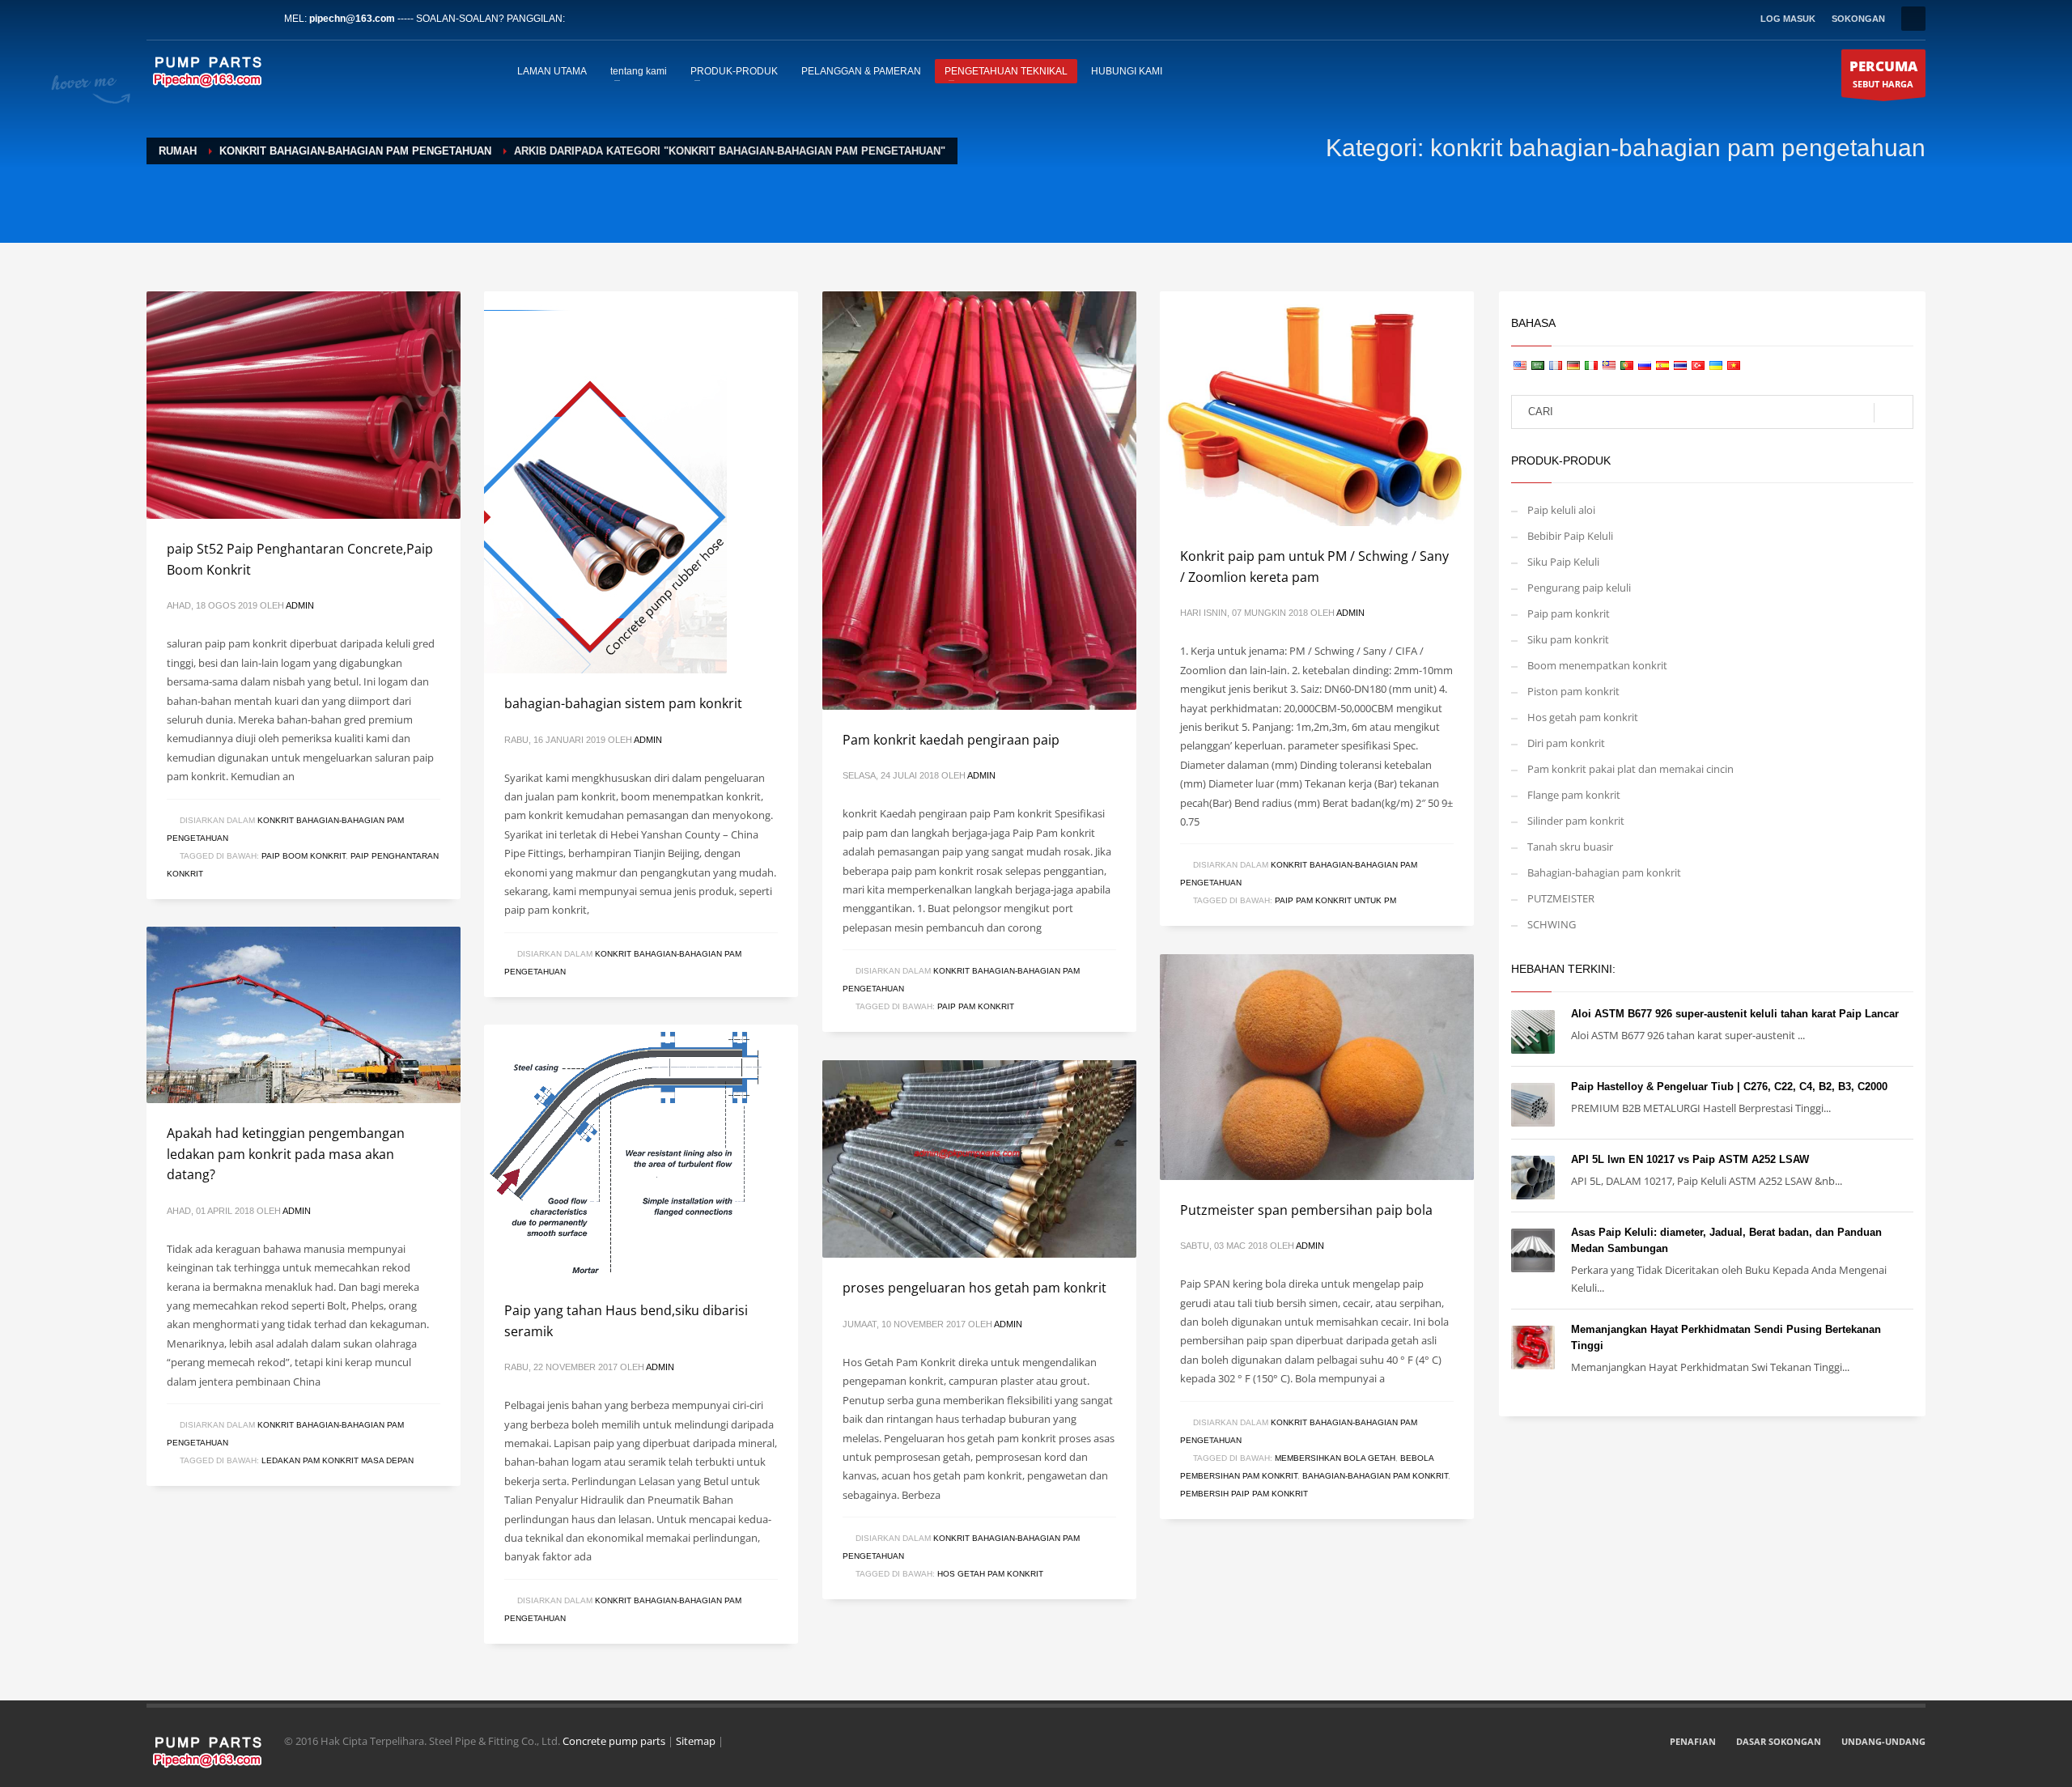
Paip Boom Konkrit (304, 856)
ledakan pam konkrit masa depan (338, 1460)
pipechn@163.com (352, 19)
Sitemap (696, 1741)
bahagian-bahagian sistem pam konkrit (623, 703)
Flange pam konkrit (1574, 795)
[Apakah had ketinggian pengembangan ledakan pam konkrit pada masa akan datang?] (304, 1015)
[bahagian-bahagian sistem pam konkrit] (605, 482)
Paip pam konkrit (1569, 613)
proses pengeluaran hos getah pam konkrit (974, 1288)
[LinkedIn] (207, 19)
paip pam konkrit (976, 1006)
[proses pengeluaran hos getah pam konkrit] (979, 1159)
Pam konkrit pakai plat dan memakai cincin (1630, 769)
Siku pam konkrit (1568, 639)
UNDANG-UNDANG (1883, 1741)
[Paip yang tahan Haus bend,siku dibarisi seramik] (626, 1152)
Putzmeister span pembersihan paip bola (1306, 1210)
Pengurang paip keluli (1579, 588)
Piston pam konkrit (1573, 691)
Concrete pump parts (614, 1741)
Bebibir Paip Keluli (1570, 536)
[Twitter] (183, 19)
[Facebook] (159, 19)
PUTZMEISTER (1561, 898)
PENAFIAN (1693, 1741)
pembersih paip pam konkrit (1244, 1494)
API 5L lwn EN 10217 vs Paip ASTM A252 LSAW (1690, 1159)
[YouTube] (231, 19)
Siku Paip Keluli (1563, 562)
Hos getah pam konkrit (990, 1574)
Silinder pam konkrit (1576, 821)
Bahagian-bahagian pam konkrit (1375, 1476)
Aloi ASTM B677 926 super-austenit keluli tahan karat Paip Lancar (1735, 1014)
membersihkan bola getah (1335, 1458)
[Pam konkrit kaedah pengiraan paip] (979, 500)
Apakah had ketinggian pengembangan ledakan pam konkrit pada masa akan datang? (286, 1154)
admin (300, 605)
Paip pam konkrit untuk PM (1335, 900)
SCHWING (1552, 924)
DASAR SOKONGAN (1779, 1741)
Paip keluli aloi (1561, 510)
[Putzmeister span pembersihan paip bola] (1317, 1067)
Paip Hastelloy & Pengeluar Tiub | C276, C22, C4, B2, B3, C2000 (1729, 1087)
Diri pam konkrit (1566, 743)
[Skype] (256, 19)
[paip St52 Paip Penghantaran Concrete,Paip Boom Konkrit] (304, 405)
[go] (1894, 413)
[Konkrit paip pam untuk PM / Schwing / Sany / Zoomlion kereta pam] (1317, 409)
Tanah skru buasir (1570, 847)
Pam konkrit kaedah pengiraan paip (951, 740)
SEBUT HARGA (1883, 73)
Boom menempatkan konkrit (1597, 665)
